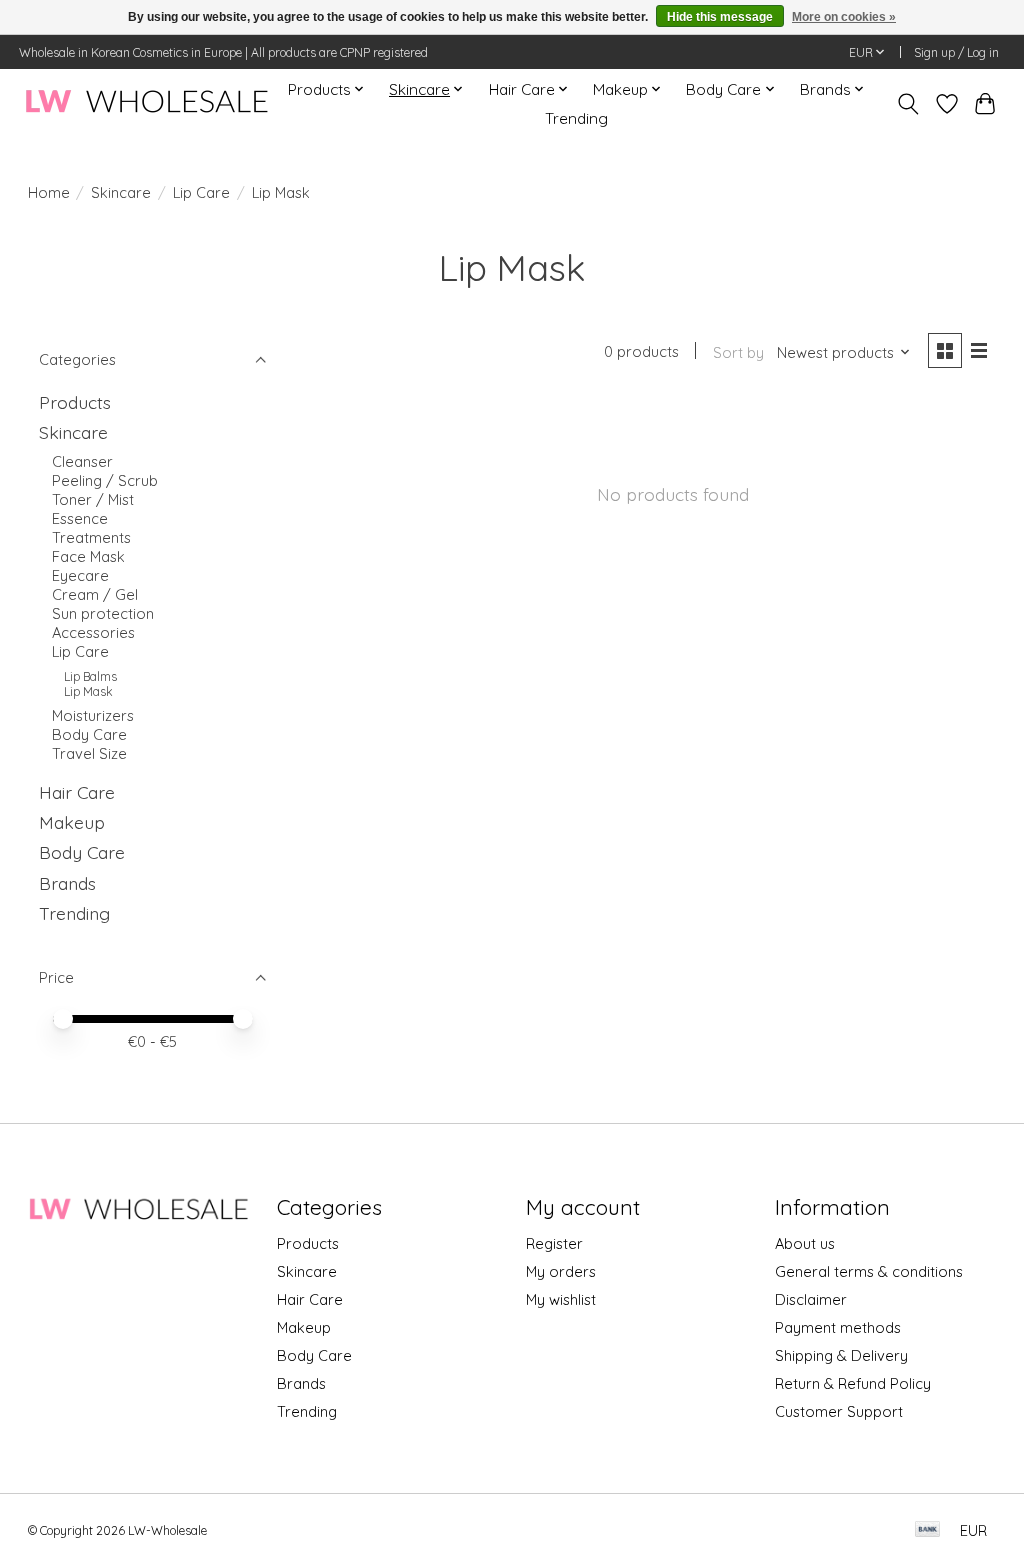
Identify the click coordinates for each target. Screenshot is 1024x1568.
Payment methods (838, 1327)
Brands (67, 883)
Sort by (738, 352)
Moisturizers (93, 715)
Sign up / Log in (956, 52)
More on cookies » (844, 17)
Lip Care (201, 192)
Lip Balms (90, 676)
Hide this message (720, 17)
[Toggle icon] (907, 104)
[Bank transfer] (928, 1530)
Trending (576, 118)
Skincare (121, 192)
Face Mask (88, 556)
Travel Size (89, 753)
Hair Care (77, 792)
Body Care (89, 734)
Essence (80, 518)
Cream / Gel (95, 594)
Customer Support (839, 1411)
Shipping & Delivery (841, 1355)
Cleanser (82, 461)
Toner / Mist (93, 499)
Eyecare (80, 575)
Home (49, 192)
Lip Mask (88, 691)
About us (805, 1243)
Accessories (93, 632)
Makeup (72, 822)
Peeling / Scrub (105, 480)
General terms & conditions (869, 1271)
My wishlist (561, 1299)
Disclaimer (811, 1299)
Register (554, 1243)
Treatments (91, 537)
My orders (561, 1271)
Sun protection (103, 613)
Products (75, 402)
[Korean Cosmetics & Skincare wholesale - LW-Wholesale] (146, 103)
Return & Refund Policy (853, 1383)
